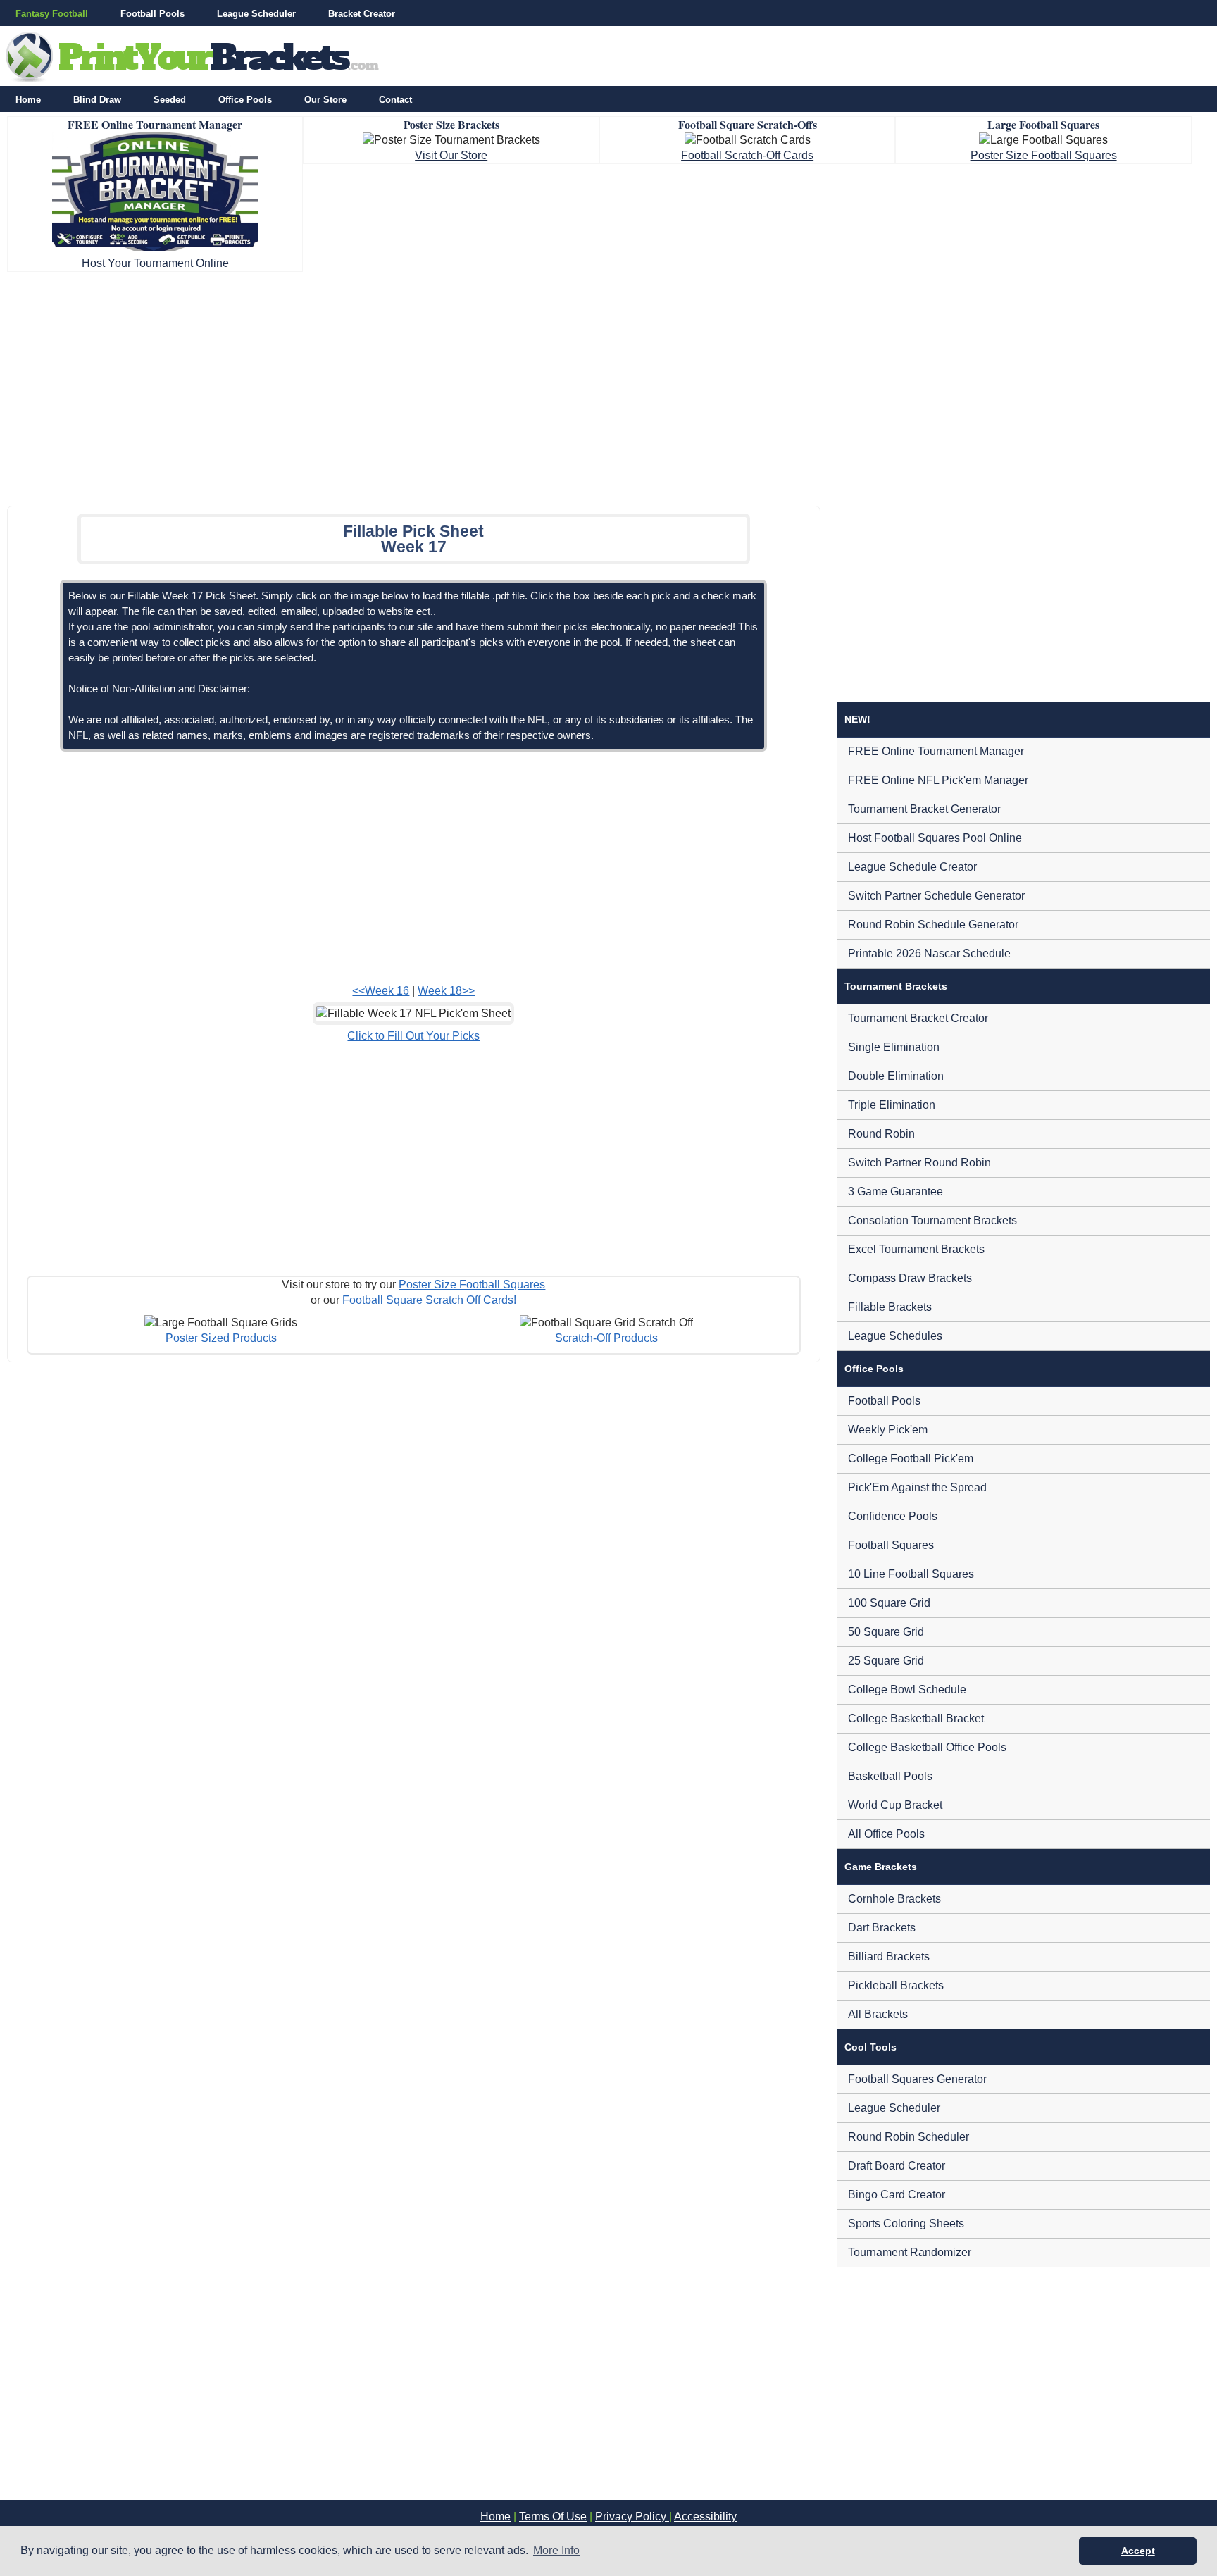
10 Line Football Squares (911, 1574)
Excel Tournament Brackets (916, 1249)
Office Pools (245, 100)
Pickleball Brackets (896, 1985)
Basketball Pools (890, 1776)
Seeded (170, 100)
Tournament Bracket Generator (924, 809)
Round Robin (881, 1134)
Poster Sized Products (221, 1338)
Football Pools (152, 14)
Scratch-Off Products (606, 1338)
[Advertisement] (608, 385)
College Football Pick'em (911, 1458)
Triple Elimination (892, 1105)
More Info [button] (556, 2550)
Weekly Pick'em (888, 1430)
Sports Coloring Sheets (906, 2223)
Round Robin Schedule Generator (933, 925)
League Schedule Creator (912, 867)
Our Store (325, 100)
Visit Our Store (451, 155)
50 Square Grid (886, 1632)
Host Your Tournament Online (155, 263)
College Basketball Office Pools (927, 1747)
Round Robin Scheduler (909, 2137)
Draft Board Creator (897, 2166)
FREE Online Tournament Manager (936, 751)
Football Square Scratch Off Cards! (429, 1300)
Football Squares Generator (917, 2079)
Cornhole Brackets (894, 1899)
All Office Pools (886, 1834)
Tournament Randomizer (910, 2252)
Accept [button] (1138, 2551)
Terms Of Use (553, 2516)
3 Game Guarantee (895, 1191)
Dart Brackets (882, 1928)
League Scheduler (256, 14)
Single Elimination (894, 1047)
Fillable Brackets (890, 1307)
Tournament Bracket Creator (918, 1018)
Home (28, 100)
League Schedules (895, 1336)
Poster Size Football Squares (1044, 155)
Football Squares (891, 1545)
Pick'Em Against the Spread (917, 1487)
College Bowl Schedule (907, 1690)
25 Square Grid (886, 1661)
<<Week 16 (381, 991)
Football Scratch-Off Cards (747, 155)
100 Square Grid (889, 1603)
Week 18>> (446, 991)
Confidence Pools (893, 1516)
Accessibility (705, 2516)
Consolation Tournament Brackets (932, 1220)
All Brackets (878, 2014)
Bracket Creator (362, 14)
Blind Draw (97, 100)
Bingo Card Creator (897, 2195)
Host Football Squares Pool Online (935, 838)
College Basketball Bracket (916, 1718)
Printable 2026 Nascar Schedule (929, 953)
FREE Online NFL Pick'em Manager (938, 780)
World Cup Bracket (895, 1805)
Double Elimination (896, 1076)
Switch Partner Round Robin (919, 1163)
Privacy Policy (632, 2516)
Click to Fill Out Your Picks (413, 1036)
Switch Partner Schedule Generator (936, 896)
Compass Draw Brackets (910, 1278)
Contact (395, 100)
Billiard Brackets (889, 1956)
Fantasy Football (52, 14)
